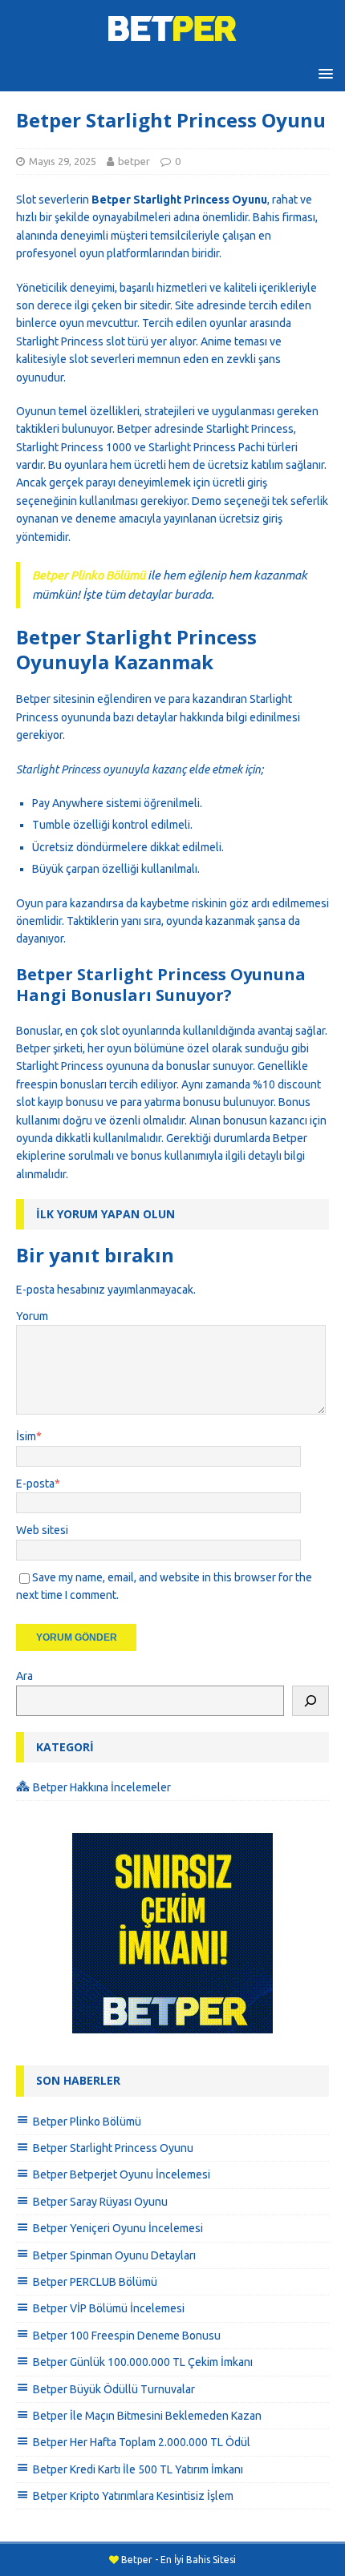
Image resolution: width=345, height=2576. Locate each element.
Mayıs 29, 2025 (63, 161)
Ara (24, 1676)
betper (134, 161)
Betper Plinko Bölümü (89, 575)
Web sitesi (42, 1530)
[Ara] (310, 1701)
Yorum (32, 1316)
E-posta (35, 1484)
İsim (26, 1436)
